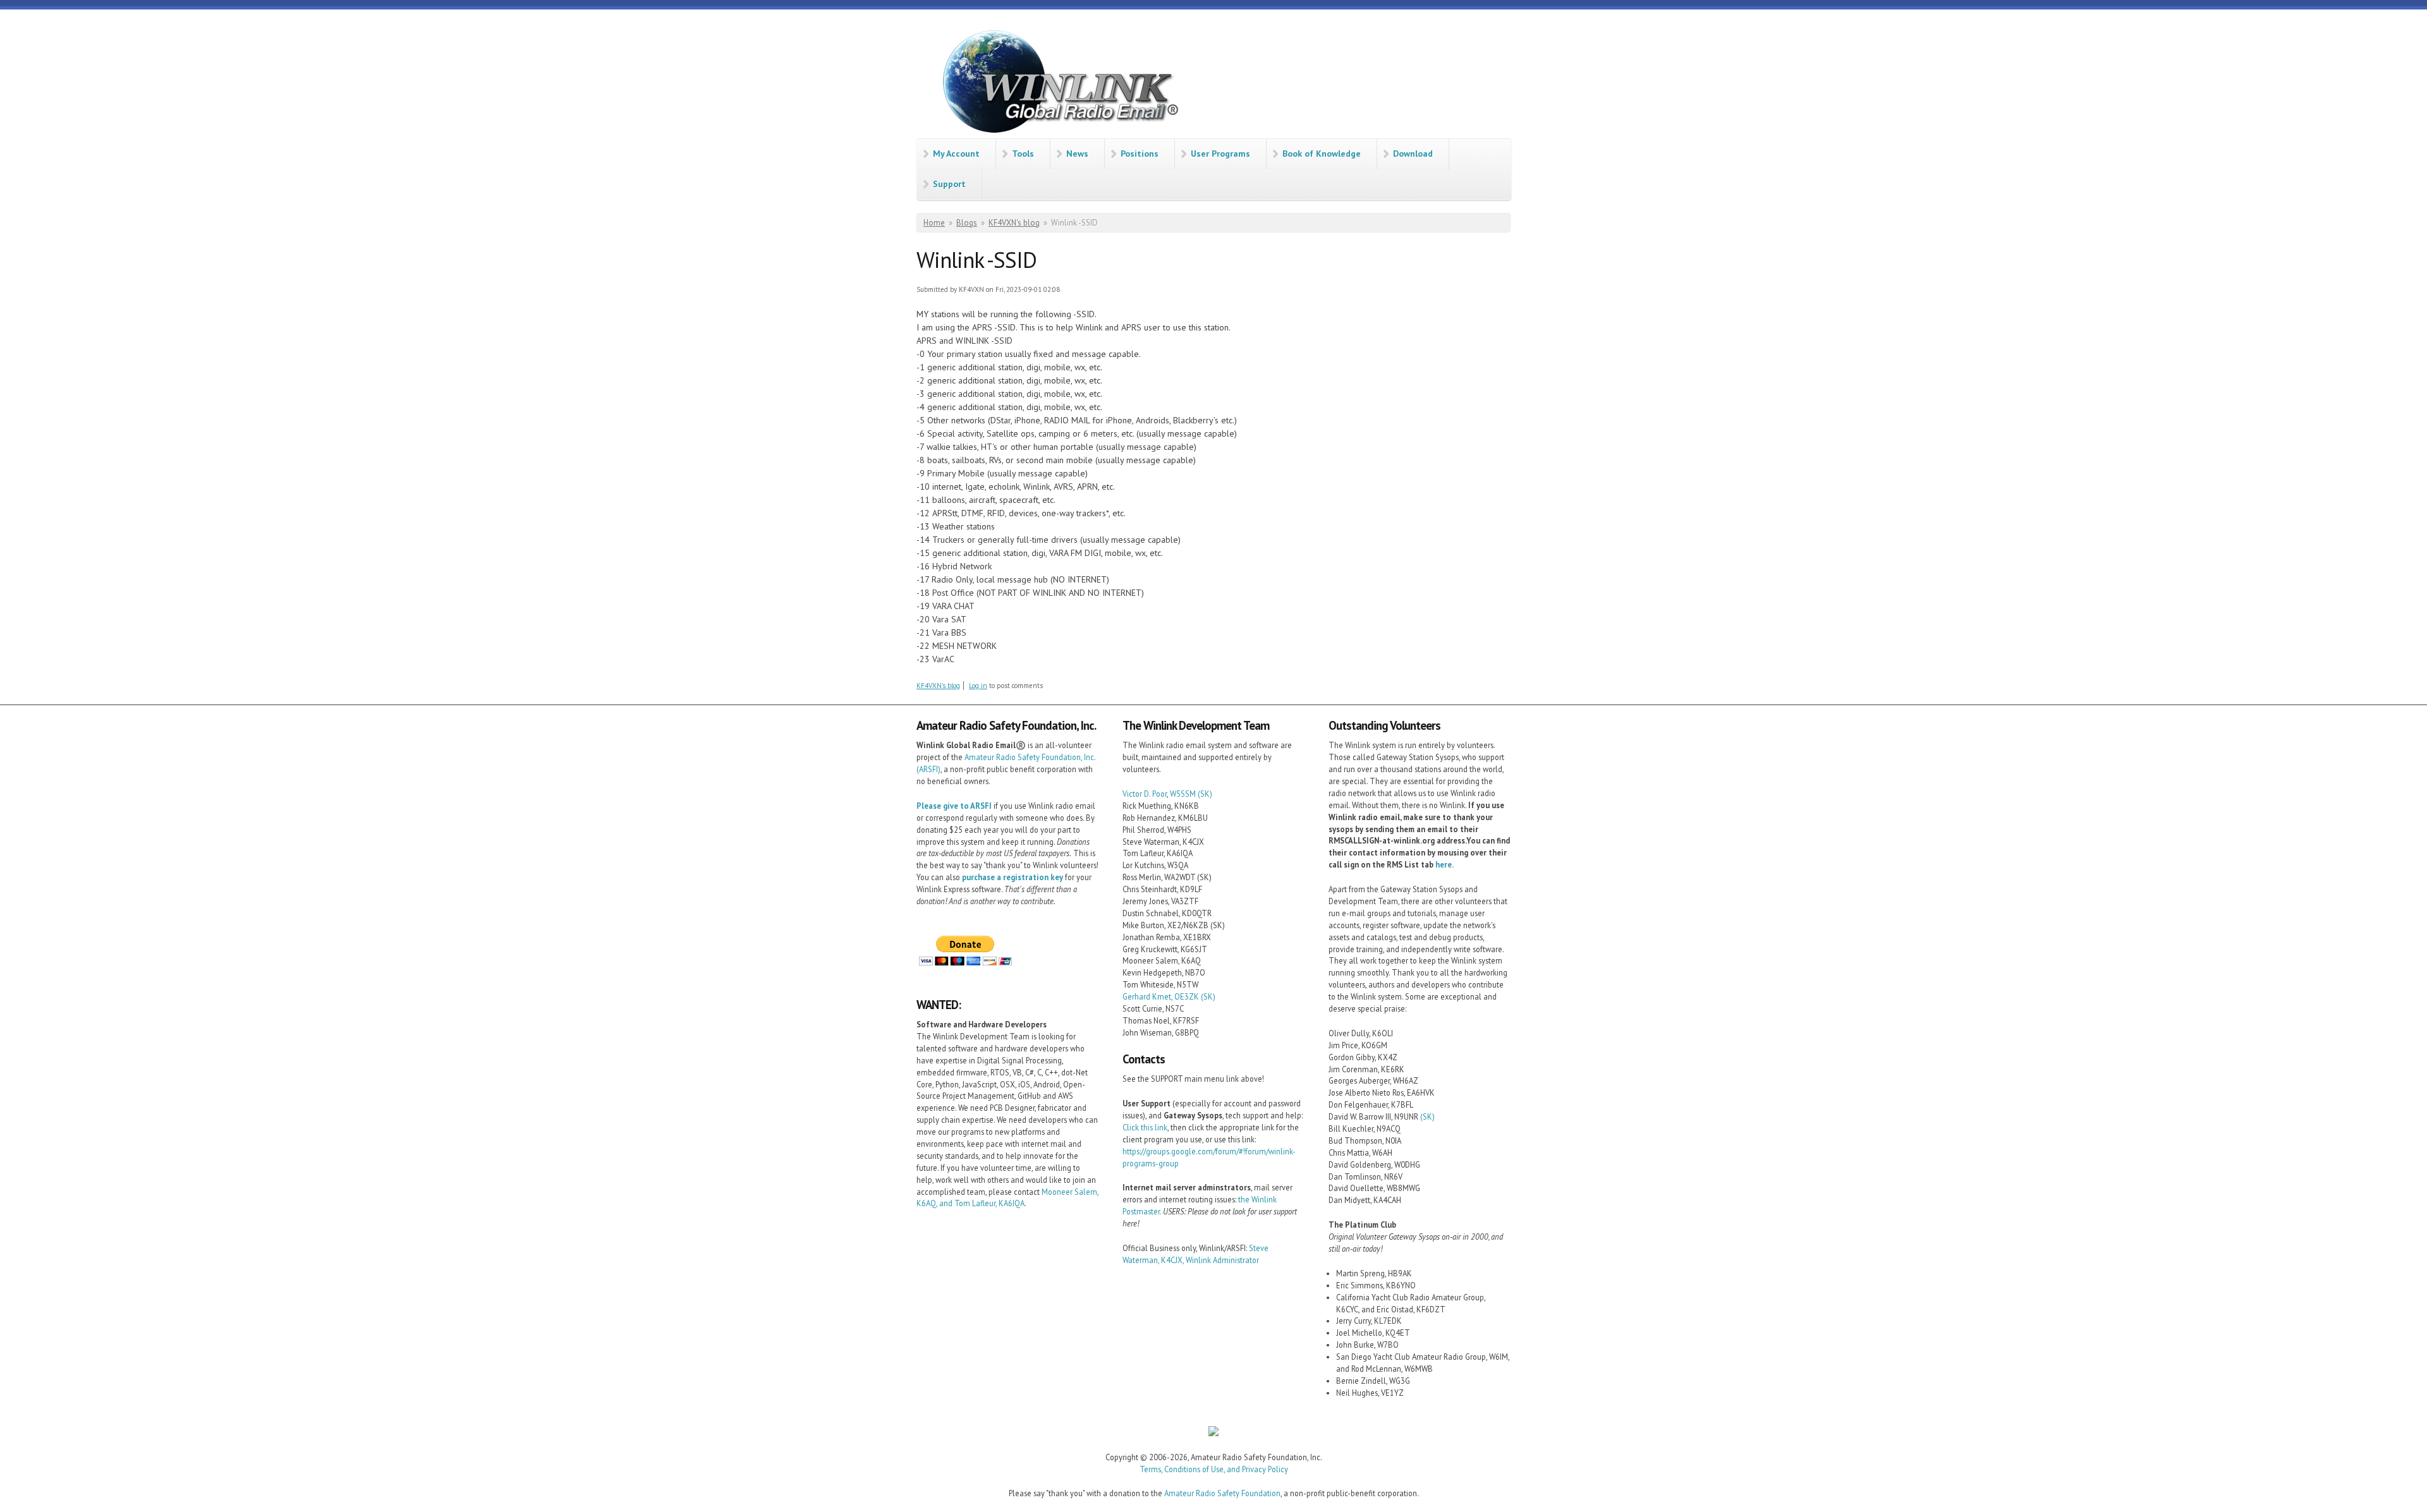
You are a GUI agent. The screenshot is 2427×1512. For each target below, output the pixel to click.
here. (1445, 864)
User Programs (1220, 154)
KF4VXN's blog (1014, 223)
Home (934, 223)
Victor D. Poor (1145, 794)
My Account (956, 154)
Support (949, 184)
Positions (1140, 154)
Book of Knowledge (1322, 154)
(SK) (1205, 794)
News (1077, 154)
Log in (978, 686)
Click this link (1145, 1127)
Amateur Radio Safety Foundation (1222, 1493)
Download (1413, 154)
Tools (1023, 154)
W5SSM (1183, 794)
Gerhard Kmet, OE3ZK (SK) (1169, 996)
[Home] (1055, 84)
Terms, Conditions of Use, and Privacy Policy (1214, 1469)
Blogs (967, 223)
